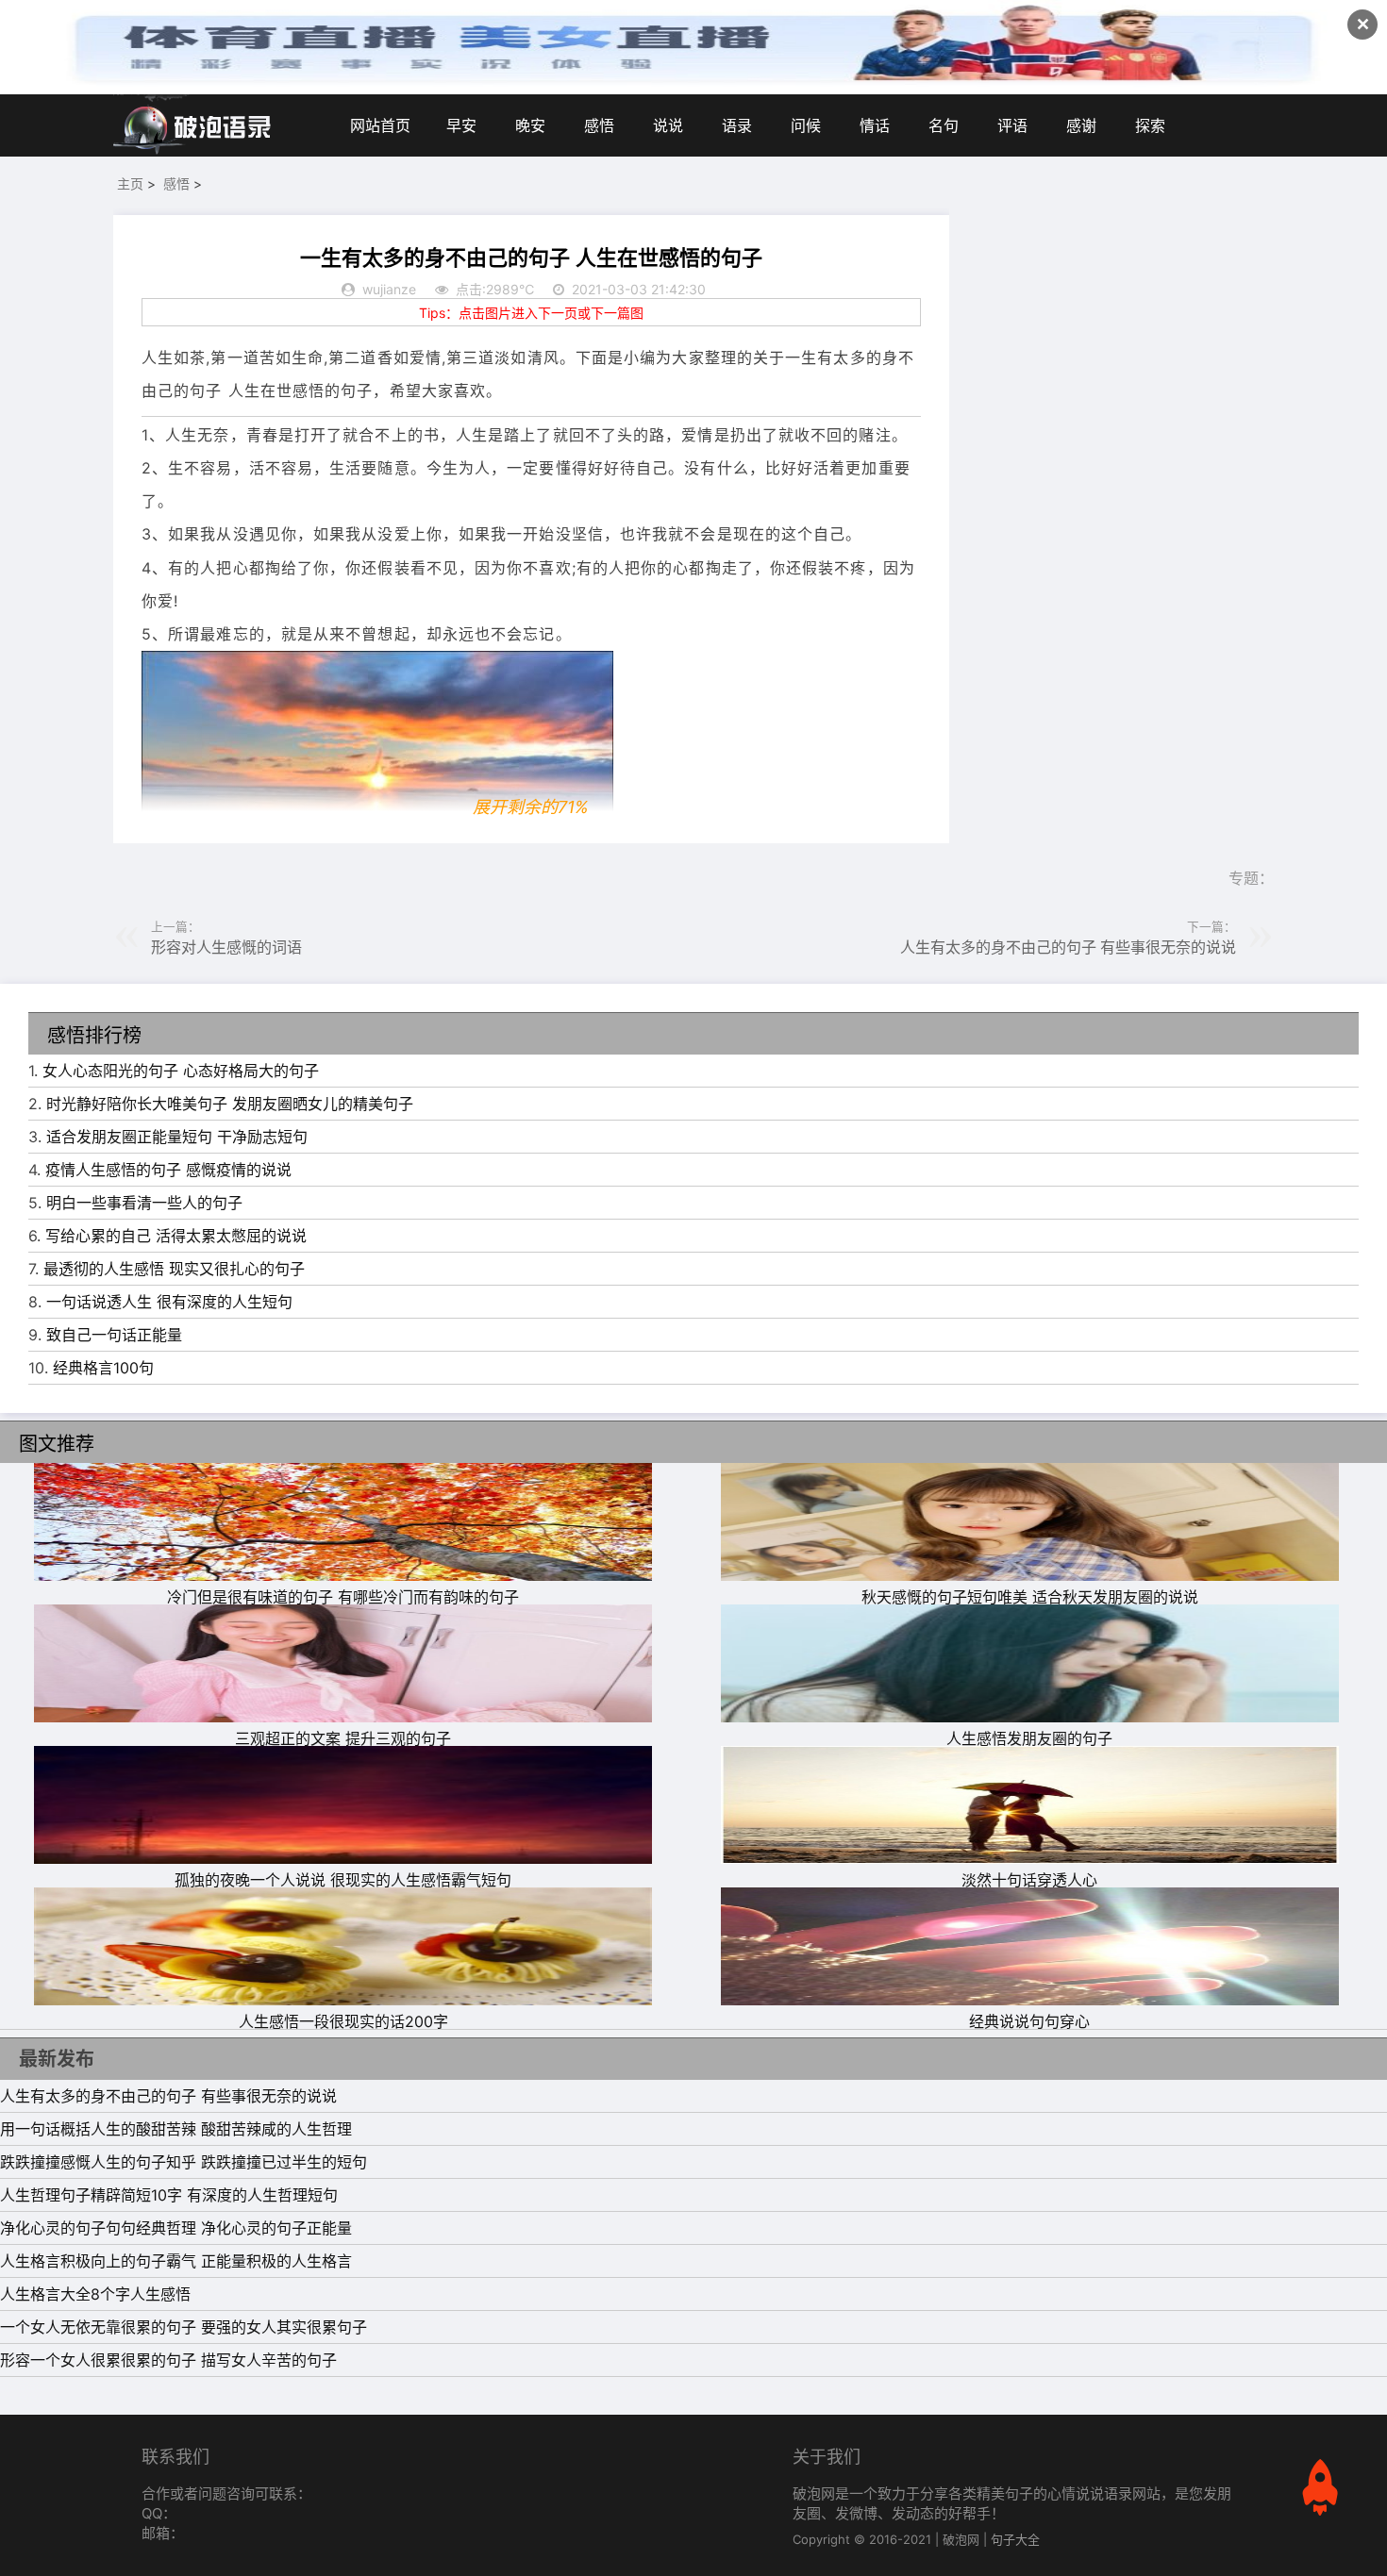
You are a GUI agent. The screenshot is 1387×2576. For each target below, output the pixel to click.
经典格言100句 (103, 1368)
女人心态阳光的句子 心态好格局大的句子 (181, 1071)
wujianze (389, 289)
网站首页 (380, 125)
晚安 (530, 125)
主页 (130, 183)
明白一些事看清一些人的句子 (144, 1203)
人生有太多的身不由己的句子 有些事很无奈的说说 (1068, 947)
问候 (806, 125)
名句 (944, 125)
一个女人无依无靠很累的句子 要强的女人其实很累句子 (184, 2327)
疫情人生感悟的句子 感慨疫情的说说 (168, 1170)
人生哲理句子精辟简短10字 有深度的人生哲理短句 (169, 2195)
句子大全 (1015, 2539)
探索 (1150, 125)
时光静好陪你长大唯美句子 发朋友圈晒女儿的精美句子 (230, 1104)
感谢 (1081, 125)
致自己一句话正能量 (114, 1335)
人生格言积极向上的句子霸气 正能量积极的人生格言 (176, 2261)
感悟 (599, 125)
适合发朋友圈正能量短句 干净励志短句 (177, 1137)
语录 (737, 125)
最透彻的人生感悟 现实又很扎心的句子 (174, 1269)
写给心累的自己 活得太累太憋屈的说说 (176, 1236)
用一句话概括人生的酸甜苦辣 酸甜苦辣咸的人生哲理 (176, 2129)
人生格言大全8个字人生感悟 (95, 2294)
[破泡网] (193, 125)
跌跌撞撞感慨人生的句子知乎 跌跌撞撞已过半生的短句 (184, 2162)
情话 (875, 125)
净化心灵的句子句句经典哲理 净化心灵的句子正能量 (176, 2228)
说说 (668, 125)
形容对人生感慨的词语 (226, 947)
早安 (461, 125)
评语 (1012, 125)
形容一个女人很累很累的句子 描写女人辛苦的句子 (168, 2360)
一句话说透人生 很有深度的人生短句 (169, 1302)
